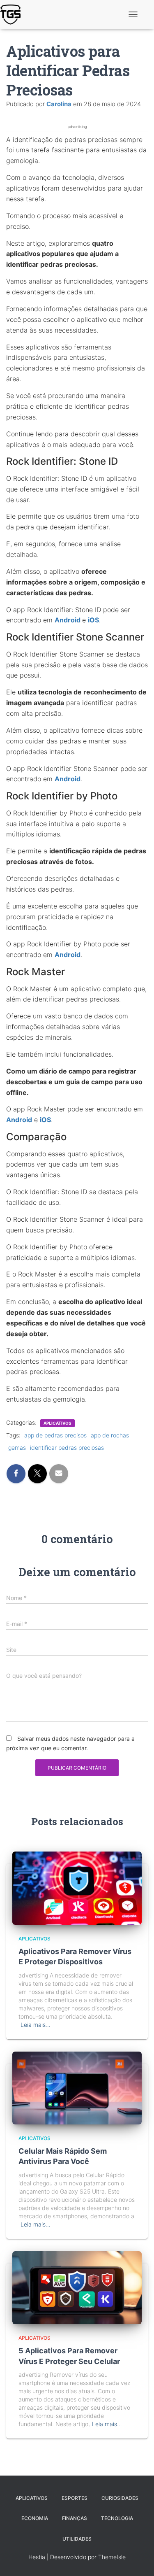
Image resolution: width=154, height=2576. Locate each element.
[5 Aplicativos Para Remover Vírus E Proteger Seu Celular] (77, 2287)
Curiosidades (120, 2498)
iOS (93, 620)
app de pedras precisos (55, 1435)
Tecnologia (117, 2518)
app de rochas (110, 1435)
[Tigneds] (13, 14)
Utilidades (77, 2539)
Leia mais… (36, 2025)
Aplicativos (57, 1423)
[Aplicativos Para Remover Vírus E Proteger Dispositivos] (77, 1888)
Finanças (75, 2518)
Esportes (75, 2498)
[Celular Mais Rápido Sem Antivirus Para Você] (77, 2087)
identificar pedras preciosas (67, 1448)
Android (68, 620)
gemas (17, 1448)
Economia (35, 2518)
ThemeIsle (112, 2557)
